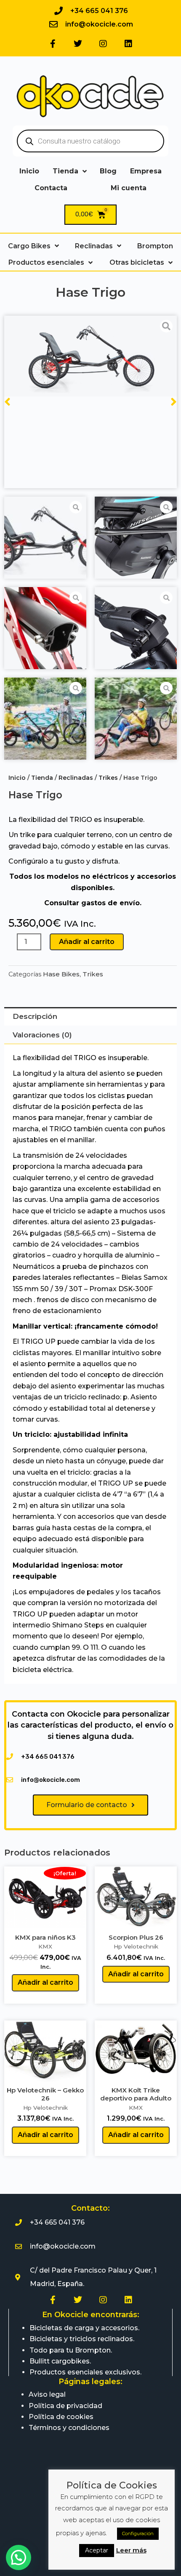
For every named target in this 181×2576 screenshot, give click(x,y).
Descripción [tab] (35, 1016)
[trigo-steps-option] (136, 538)
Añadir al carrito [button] (45, 1982)
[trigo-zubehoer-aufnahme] (45, 628)
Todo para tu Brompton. (71, 2350)
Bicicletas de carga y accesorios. (84, 2328)
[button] (19, 2557)
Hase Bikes (61, 974)
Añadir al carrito (87, 942)
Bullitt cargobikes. (60, 2361)
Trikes (108, 778)
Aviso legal (47, 2394)
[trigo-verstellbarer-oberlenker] (136, 628)
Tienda (42, 778)
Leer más (131, 2550)
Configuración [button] (138, 2533)
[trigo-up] (90, 356)
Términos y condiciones (69, 2428)
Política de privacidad (65, 2406)
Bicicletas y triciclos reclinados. (82, 2339)
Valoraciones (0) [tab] (42, 1035)
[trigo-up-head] (136, 719)
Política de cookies (61, 2417)
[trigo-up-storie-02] (45, 719)
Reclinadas (76, 778)
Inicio (17, 778)
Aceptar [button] (97, 2550)
